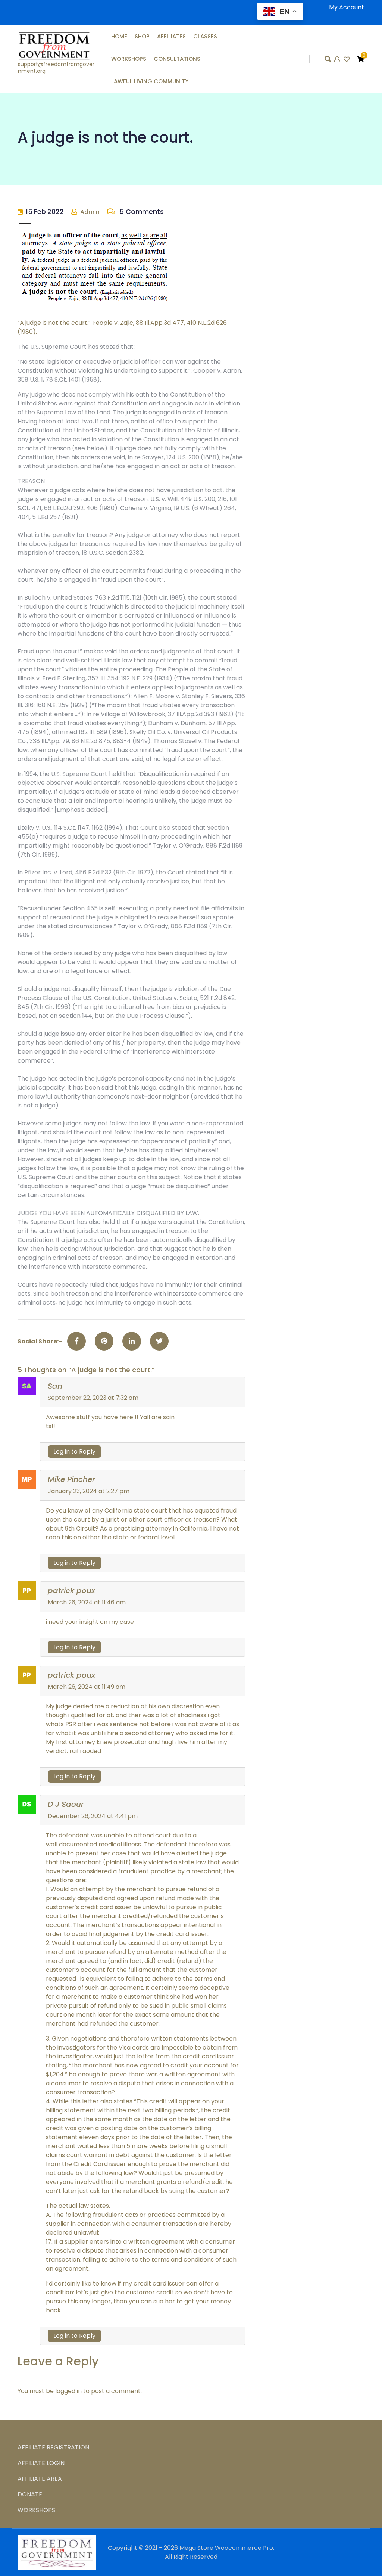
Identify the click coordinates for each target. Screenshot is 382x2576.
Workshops (129, 59)
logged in (68, 2391)
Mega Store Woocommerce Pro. (227, 2548)
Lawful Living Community (150, 81)
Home (119, 36)
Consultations (177, 59)
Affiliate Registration (53, 2447)
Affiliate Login (41, 2463)
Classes (205, 36)
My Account (347, 7)
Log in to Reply (74, 1452)
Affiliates (171, 36)
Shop (142, 36)
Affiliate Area (40, 2479)
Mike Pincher (71, 1479)
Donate (30, 2494)
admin (90, 212)
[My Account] (338, 60)
